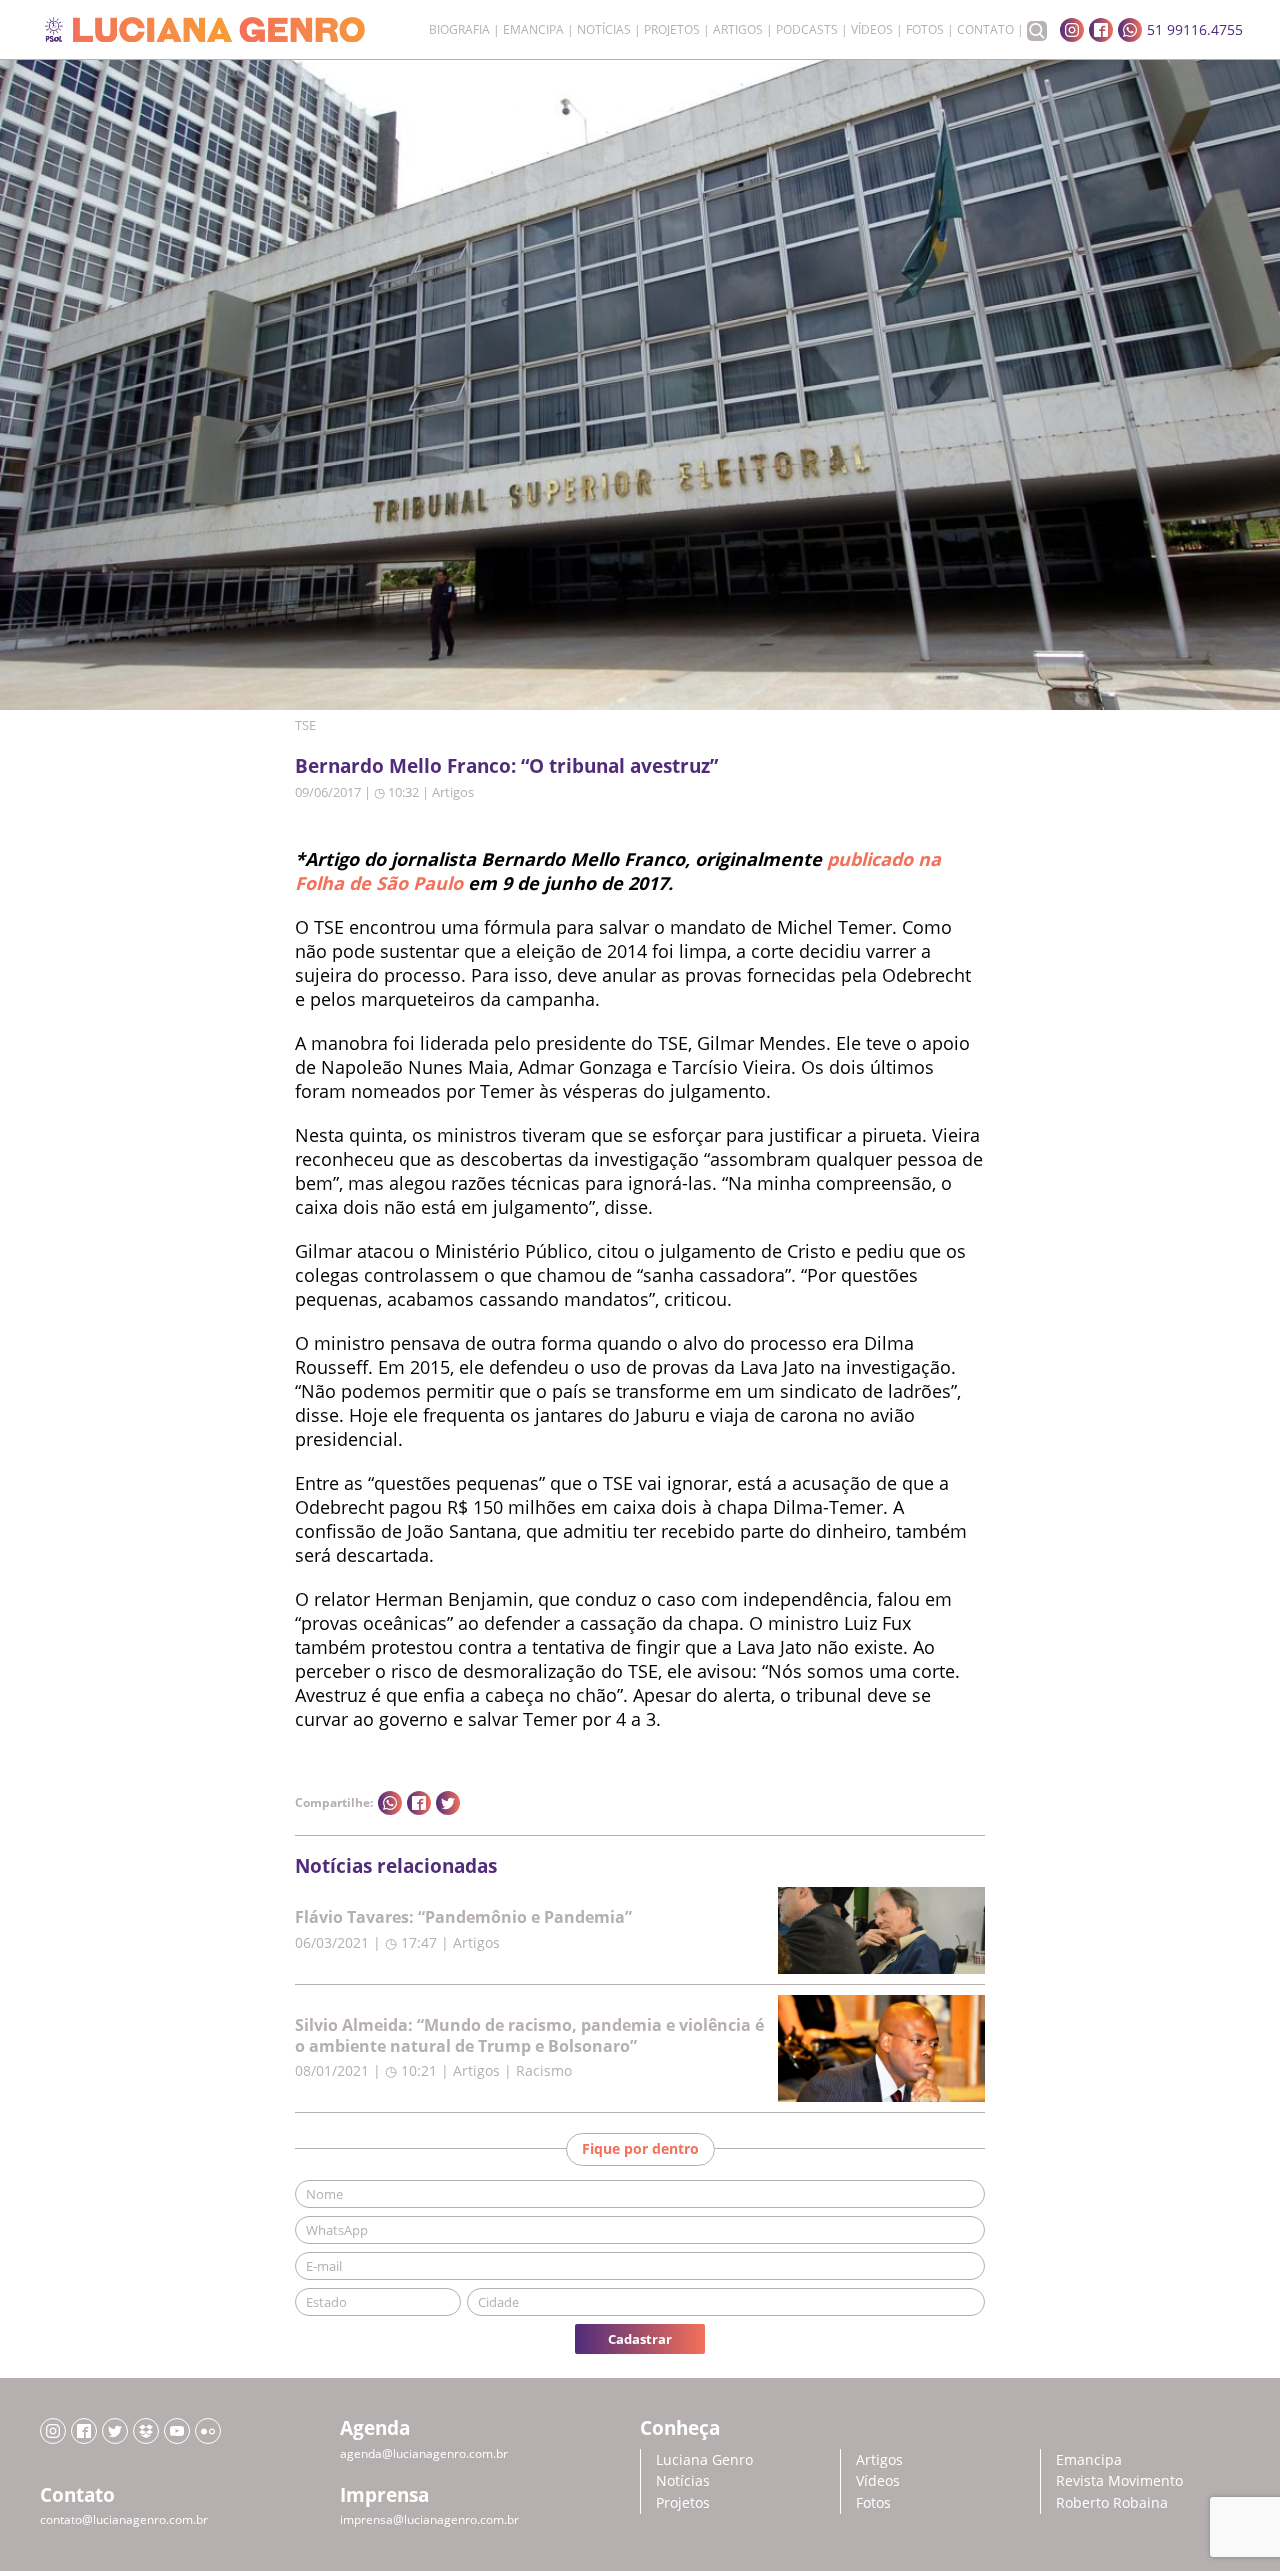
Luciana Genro (704, 2459)
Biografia (459, 30)
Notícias (604, 30)
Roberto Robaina (1112, 2502)
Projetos (672, 30)
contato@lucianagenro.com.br (124, 2519)
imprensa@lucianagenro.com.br (429, 2519)
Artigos (738, 30)
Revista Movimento (1119, 2480)
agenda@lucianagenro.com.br (424, 2453)
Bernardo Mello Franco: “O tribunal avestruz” (506, 765)
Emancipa (533, 30)
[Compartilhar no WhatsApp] (390, 1803)
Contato (985, 30)
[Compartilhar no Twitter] (448, 1803)
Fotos (925, 30)
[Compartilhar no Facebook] (419, 1803)
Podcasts (807, 30)
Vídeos (872, 30)
